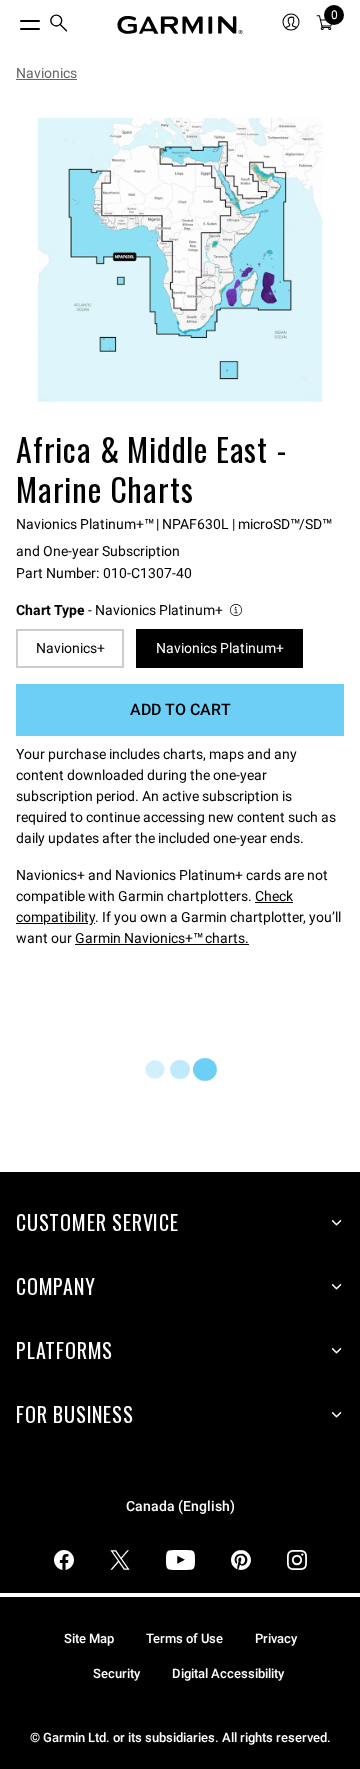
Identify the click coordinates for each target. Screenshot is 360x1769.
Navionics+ (70, 648)
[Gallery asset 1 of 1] (180, 260)
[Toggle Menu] (12, 20)
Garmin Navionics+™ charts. (162, 938)
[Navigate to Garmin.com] (180, 25)
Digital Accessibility (228, 1673)
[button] (130, 610)
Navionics (46, 73)
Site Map (89, 1638)
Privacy (276, 1638)
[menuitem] (59, 25)
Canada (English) (180, 1506)
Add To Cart (180, 709)
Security (116, 1673)
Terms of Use (184, 1638)
